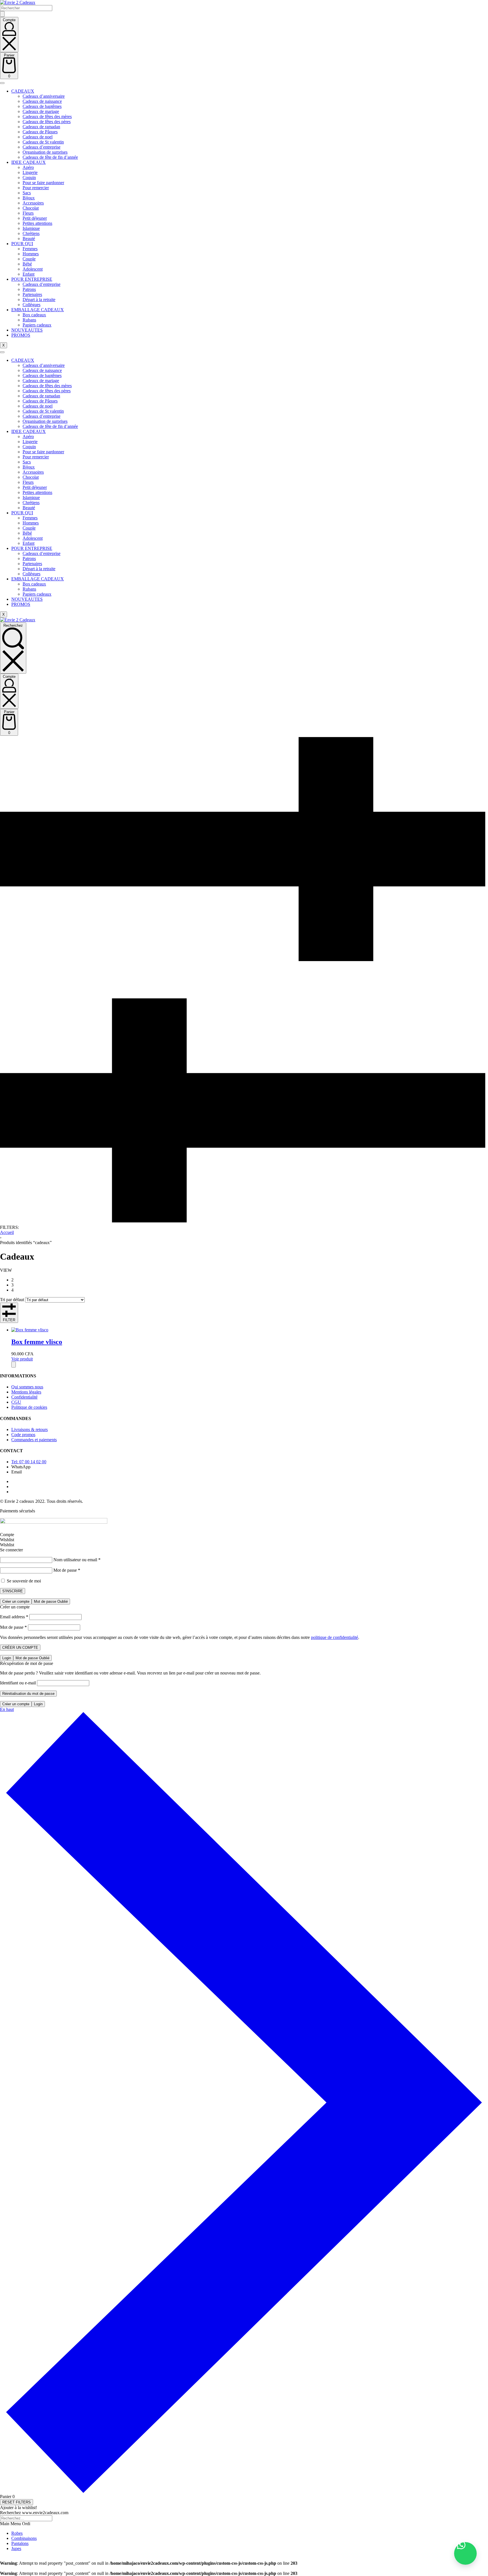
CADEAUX (23, 91)
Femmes (30, 249)
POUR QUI (22, 244)
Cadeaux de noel (38, 137)
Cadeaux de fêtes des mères (47, 117)
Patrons (29, 289)
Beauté (29, 239)
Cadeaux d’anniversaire (44, 96)
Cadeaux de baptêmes (42, 106)
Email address (14, 1617)
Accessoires (33, 203)
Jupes (16, 2548)
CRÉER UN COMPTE (20, 1648)
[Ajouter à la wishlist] (14, 1365)
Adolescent (33, 269)
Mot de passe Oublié (51, 1601)
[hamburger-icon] (2, 83)
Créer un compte (16, 1601)
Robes (17, 2533)
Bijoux (29, 198)
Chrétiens (31, 233)
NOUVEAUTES (27, 330)
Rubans (29, 320)
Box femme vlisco (37, 1342)
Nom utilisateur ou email (77, 1560)
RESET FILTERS (17, 2502)
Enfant (29, 274)
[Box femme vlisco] (30, 1330)
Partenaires (32, 294)
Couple (29, 259)
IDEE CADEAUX (29, 162)
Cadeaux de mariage (41, 111)
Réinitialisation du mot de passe (28, 1694)
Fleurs (28, 213)
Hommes (31, 254)
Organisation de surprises (45, 152)
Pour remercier (36, 188)
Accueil (7, 1232)
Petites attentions (37, 223)
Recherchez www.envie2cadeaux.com (34, 2513)
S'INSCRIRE (13, 1591)
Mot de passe (67, 1570)
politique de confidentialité (335, 1637)
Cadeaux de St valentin (43, 142)
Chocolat (31, 208)
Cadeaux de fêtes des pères (47, 122)
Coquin (29, 178)
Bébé (27, 264)
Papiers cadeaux (37, 325)
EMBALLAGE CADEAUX (38, 310)
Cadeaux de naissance (42, 101)
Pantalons (20, 2543)
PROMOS (21, 335)
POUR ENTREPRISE (32, 279)
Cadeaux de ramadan (41, 127)
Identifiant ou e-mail (18, 1683)
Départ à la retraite (39, 300)
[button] (465, 2553)
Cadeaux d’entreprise (42, 147)
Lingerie (30, 172)
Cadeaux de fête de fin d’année (50, 157)
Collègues (31, 305)
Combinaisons (24, 2538)
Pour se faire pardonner (43, 183)
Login (7, 1658)
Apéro (28, 167)
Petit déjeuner (35, 218)
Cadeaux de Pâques (40, 132)
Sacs (27, 193)
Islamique (31, 228)
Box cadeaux (34, 315)
